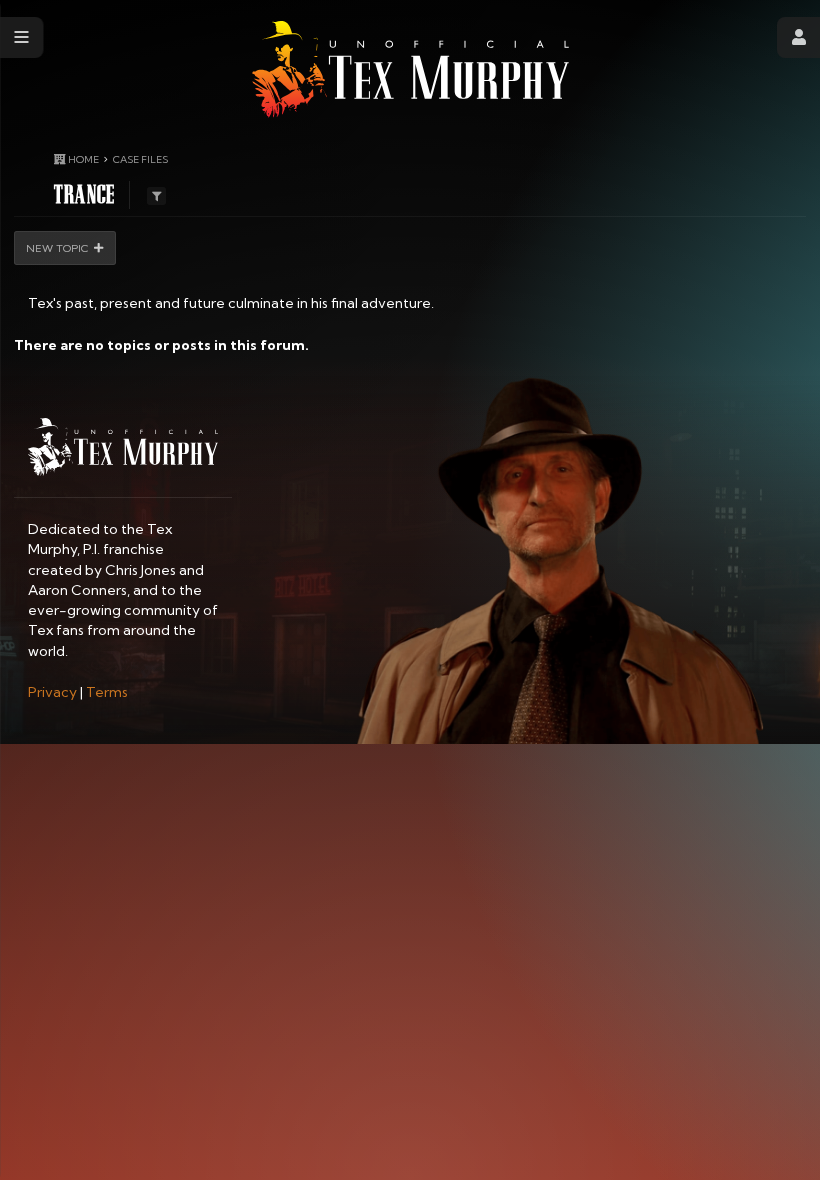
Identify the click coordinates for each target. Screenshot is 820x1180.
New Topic (57, 248)
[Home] (410, 69)
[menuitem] (52, 692)
